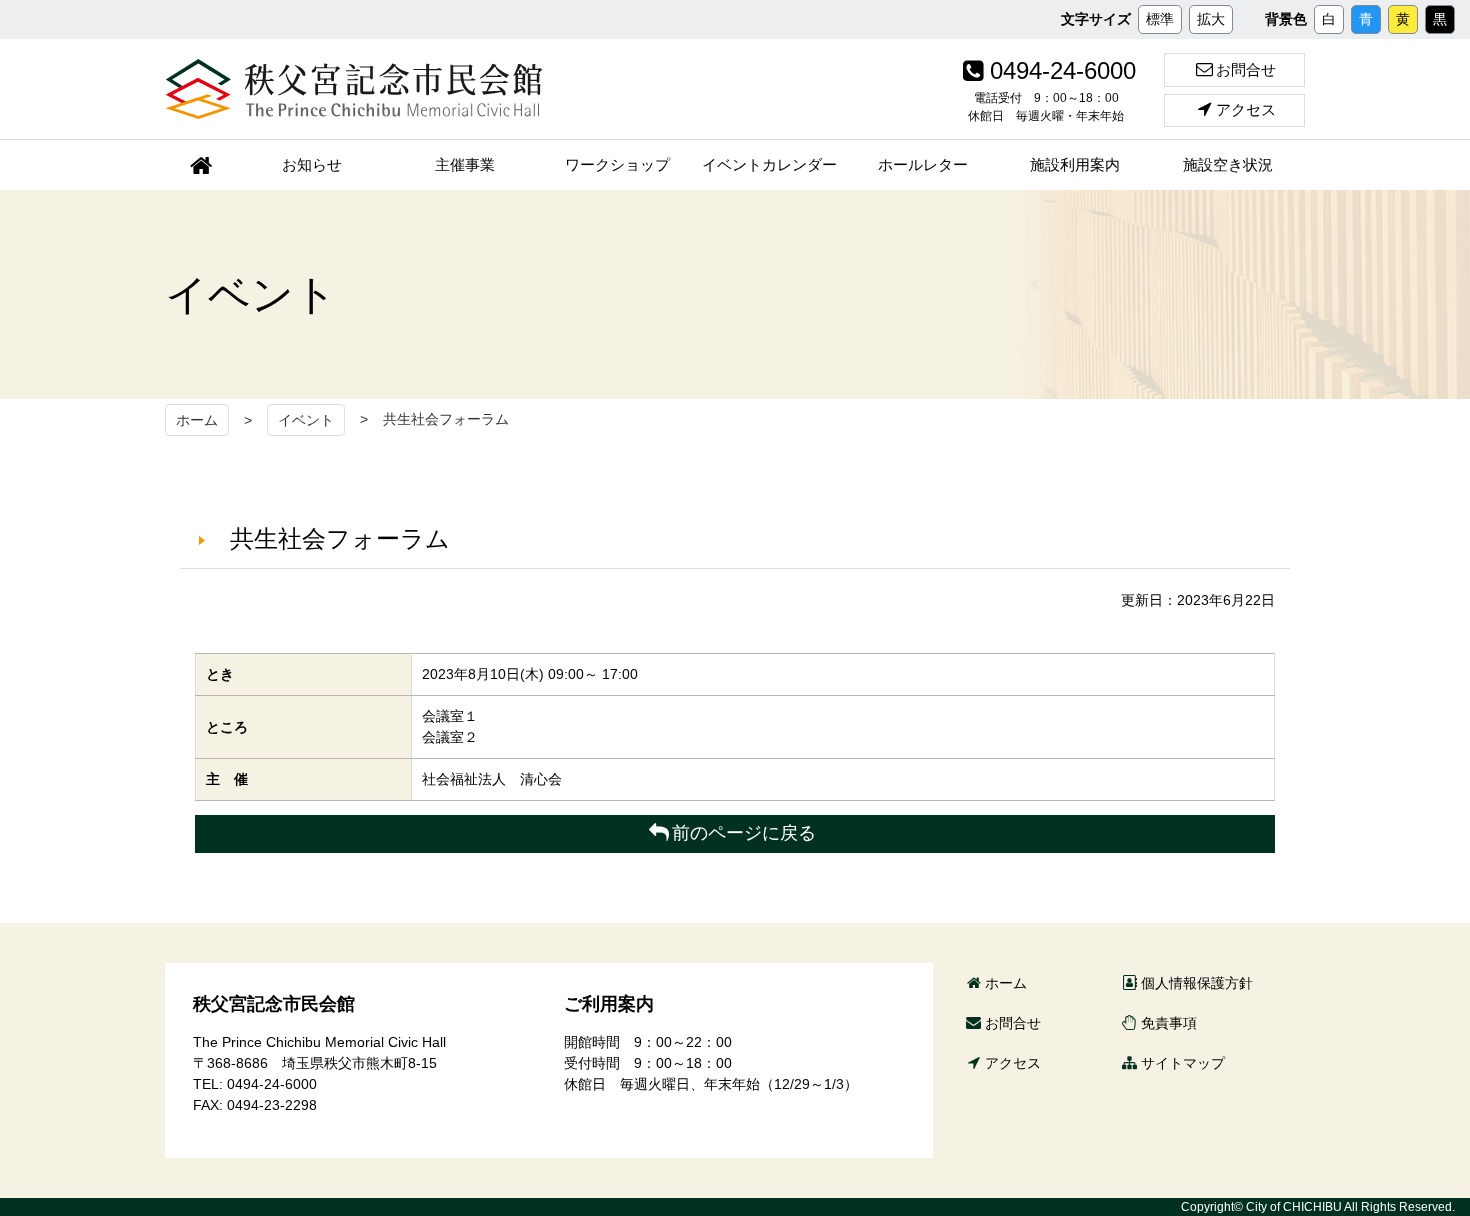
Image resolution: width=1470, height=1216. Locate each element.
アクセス (1246, 109)
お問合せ (1246, 69)
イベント (306, 420)
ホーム (197, 420)
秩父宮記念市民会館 (354, 89)
